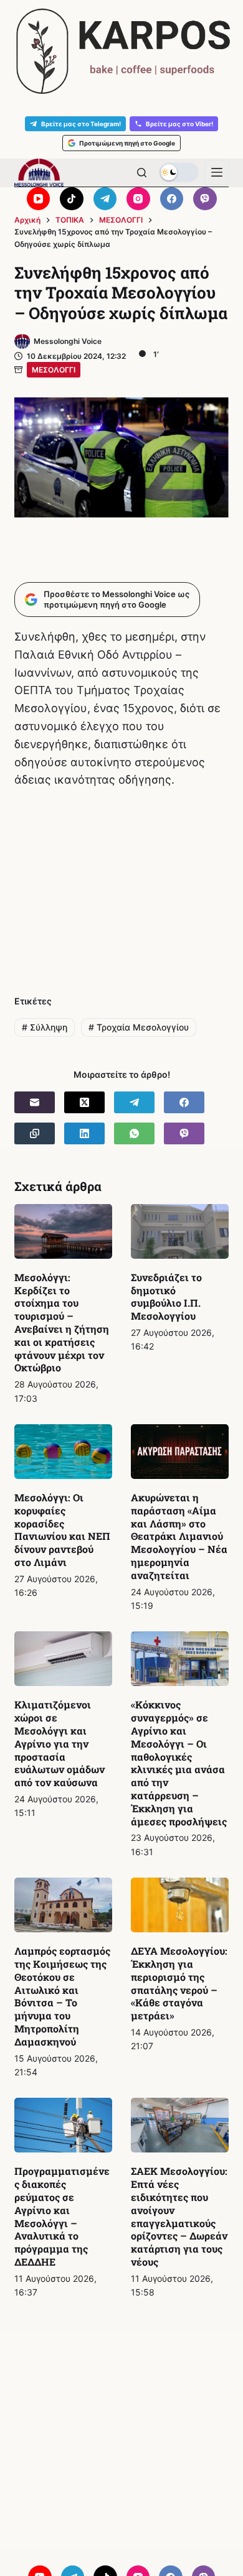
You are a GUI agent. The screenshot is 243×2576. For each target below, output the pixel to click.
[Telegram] (105, 199)
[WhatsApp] (134, 1133)
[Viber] (205, 199)
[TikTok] (72, 199)
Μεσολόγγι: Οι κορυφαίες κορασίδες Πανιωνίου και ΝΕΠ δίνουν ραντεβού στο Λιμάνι (62, 1530)
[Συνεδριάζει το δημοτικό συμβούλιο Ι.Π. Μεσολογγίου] (180, 1231)
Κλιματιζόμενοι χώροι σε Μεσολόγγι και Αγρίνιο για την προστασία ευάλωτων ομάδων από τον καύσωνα (60, 1743)
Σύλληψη (45, 1027)
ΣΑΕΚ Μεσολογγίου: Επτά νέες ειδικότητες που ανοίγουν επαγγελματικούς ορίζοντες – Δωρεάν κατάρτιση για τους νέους (179, 2216)
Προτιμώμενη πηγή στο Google (127, 143)
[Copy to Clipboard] (35, 1133)
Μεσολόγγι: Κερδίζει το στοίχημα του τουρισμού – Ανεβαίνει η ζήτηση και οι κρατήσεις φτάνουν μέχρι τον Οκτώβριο (62, 1323)
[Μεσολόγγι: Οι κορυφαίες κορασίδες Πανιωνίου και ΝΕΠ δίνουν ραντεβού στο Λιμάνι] (63, 1452)
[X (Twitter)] (84, 1102)
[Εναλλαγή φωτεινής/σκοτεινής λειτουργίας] (179, 172)
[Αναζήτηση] (142, 173)
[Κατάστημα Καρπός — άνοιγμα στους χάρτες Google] (121, 51)
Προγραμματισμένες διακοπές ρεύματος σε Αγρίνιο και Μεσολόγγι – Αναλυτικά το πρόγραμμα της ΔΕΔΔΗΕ (62, 2216)
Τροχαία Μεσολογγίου (139, 1027)
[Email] (35, 1102)
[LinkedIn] (84, 1133)
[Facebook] (172, 199)
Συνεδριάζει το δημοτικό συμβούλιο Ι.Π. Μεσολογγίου (166, 1296)
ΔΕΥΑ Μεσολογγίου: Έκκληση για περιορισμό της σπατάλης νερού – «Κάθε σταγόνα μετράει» (179, 1983)
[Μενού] (217, 172)
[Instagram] (138, 199)
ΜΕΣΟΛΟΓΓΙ (54, 370)
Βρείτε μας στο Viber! (179, 124)
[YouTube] (39, 199)
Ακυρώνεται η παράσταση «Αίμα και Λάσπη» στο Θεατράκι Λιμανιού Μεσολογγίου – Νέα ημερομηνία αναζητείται (179, 1536)
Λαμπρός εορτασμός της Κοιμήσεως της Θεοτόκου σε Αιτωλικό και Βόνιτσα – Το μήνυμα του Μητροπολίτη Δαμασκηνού (62, 1996)
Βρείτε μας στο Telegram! (81, 124)
